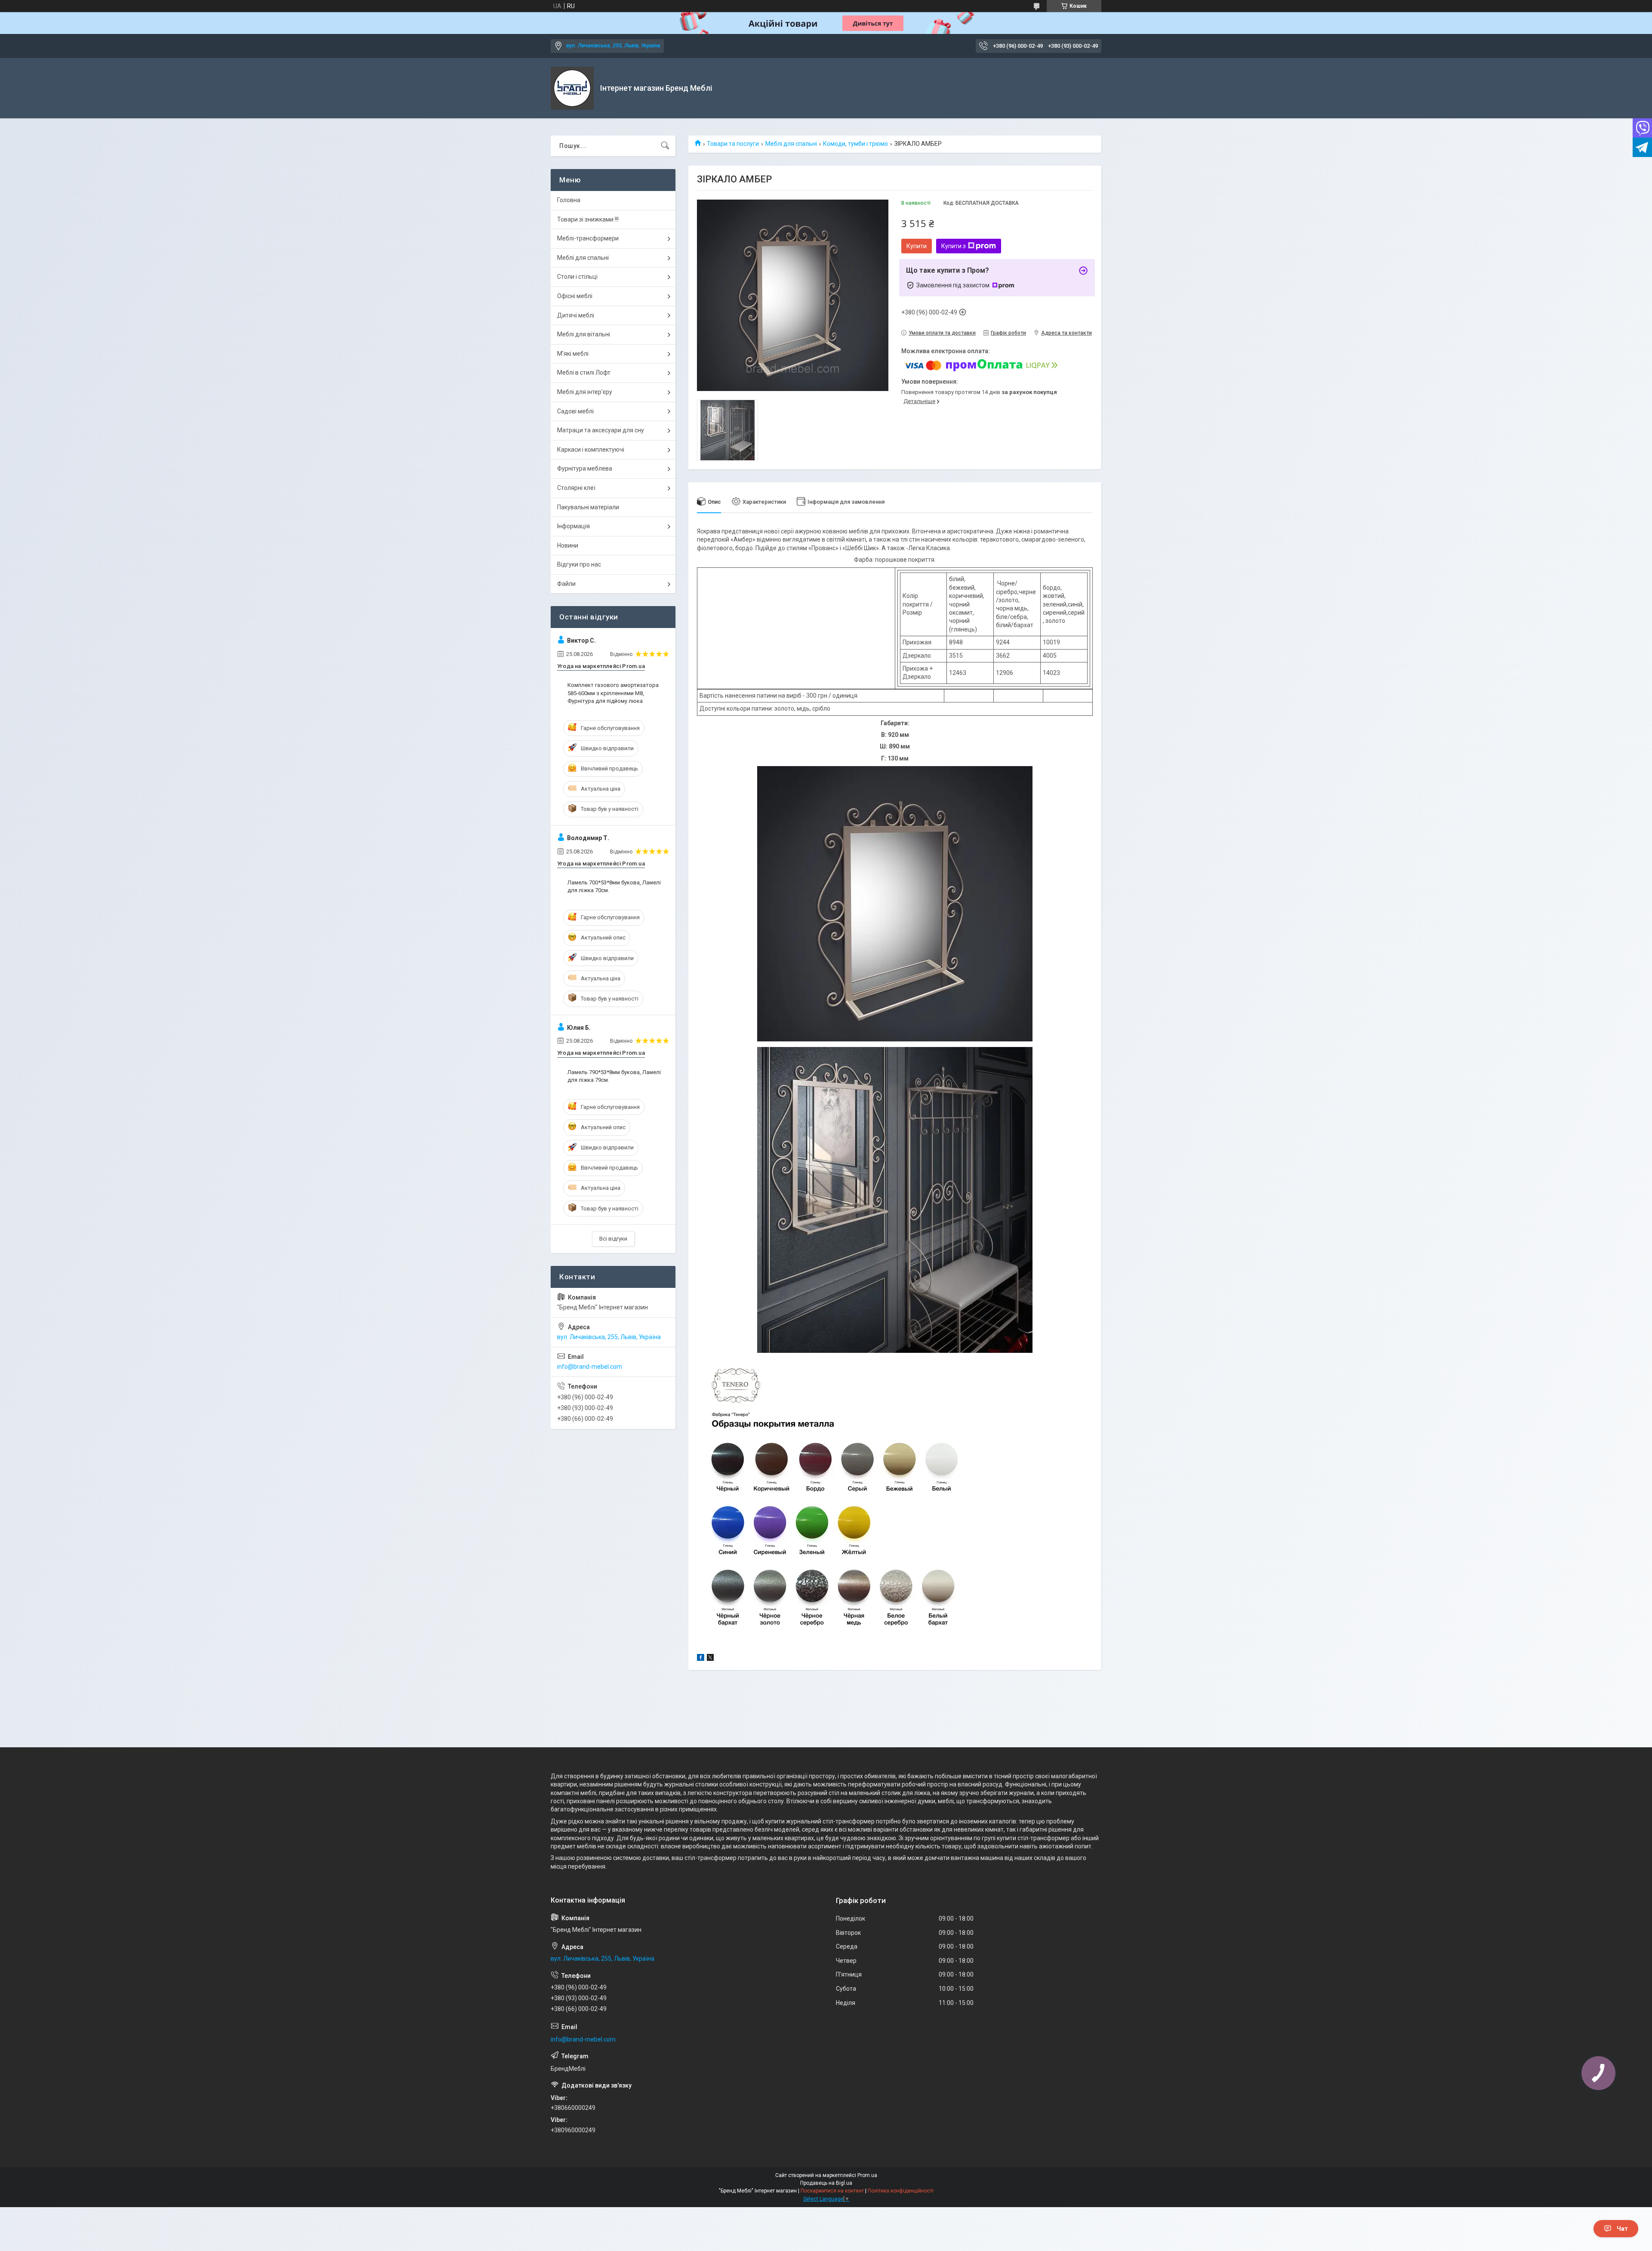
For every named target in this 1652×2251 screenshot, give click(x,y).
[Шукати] (665, 146)
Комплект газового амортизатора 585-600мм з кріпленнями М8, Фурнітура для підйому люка (613, 693)
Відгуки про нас (579, 564)
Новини (568, 545)
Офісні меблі (575, 296)
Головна (569, 200)
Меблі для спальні (791, 144)
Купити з (954, 246)
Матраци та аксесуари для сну (601, 430)
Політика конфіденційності (901, 2191)
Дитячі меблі (576, 315)
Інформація (573, 526)
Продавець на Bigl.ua (826, 2183)
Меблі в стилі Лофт (584, 373)
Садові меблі (575, 411)
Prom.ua (867, 2175)
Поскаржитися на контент (832, 2191)
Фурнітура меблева (585, 468)
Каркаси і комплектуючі (591, 450)
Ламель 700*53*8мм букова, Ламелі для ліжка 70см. (614, 886)
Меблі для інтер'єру (585, 392)
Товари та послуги (733, 144)
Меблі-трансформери (588, 238)
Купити (917, 246)
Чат (1622, 2229)
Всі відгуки (613, 1239)
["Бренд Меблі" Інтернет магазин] (572, 88)
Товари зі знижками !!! (588, 219)
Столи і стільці (577, 277)
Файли (566, 584)
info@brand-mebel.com (590, 1367)
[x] (710, 1659)
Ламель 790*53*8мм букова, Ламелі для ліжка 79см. (614, 1076)
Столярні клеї (576, 488)
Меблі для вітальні (584, 334)
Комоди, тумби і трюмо (855, 144)
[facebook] (701, 1659)
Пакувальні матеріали (588, 507)
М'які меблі (573, 354)
